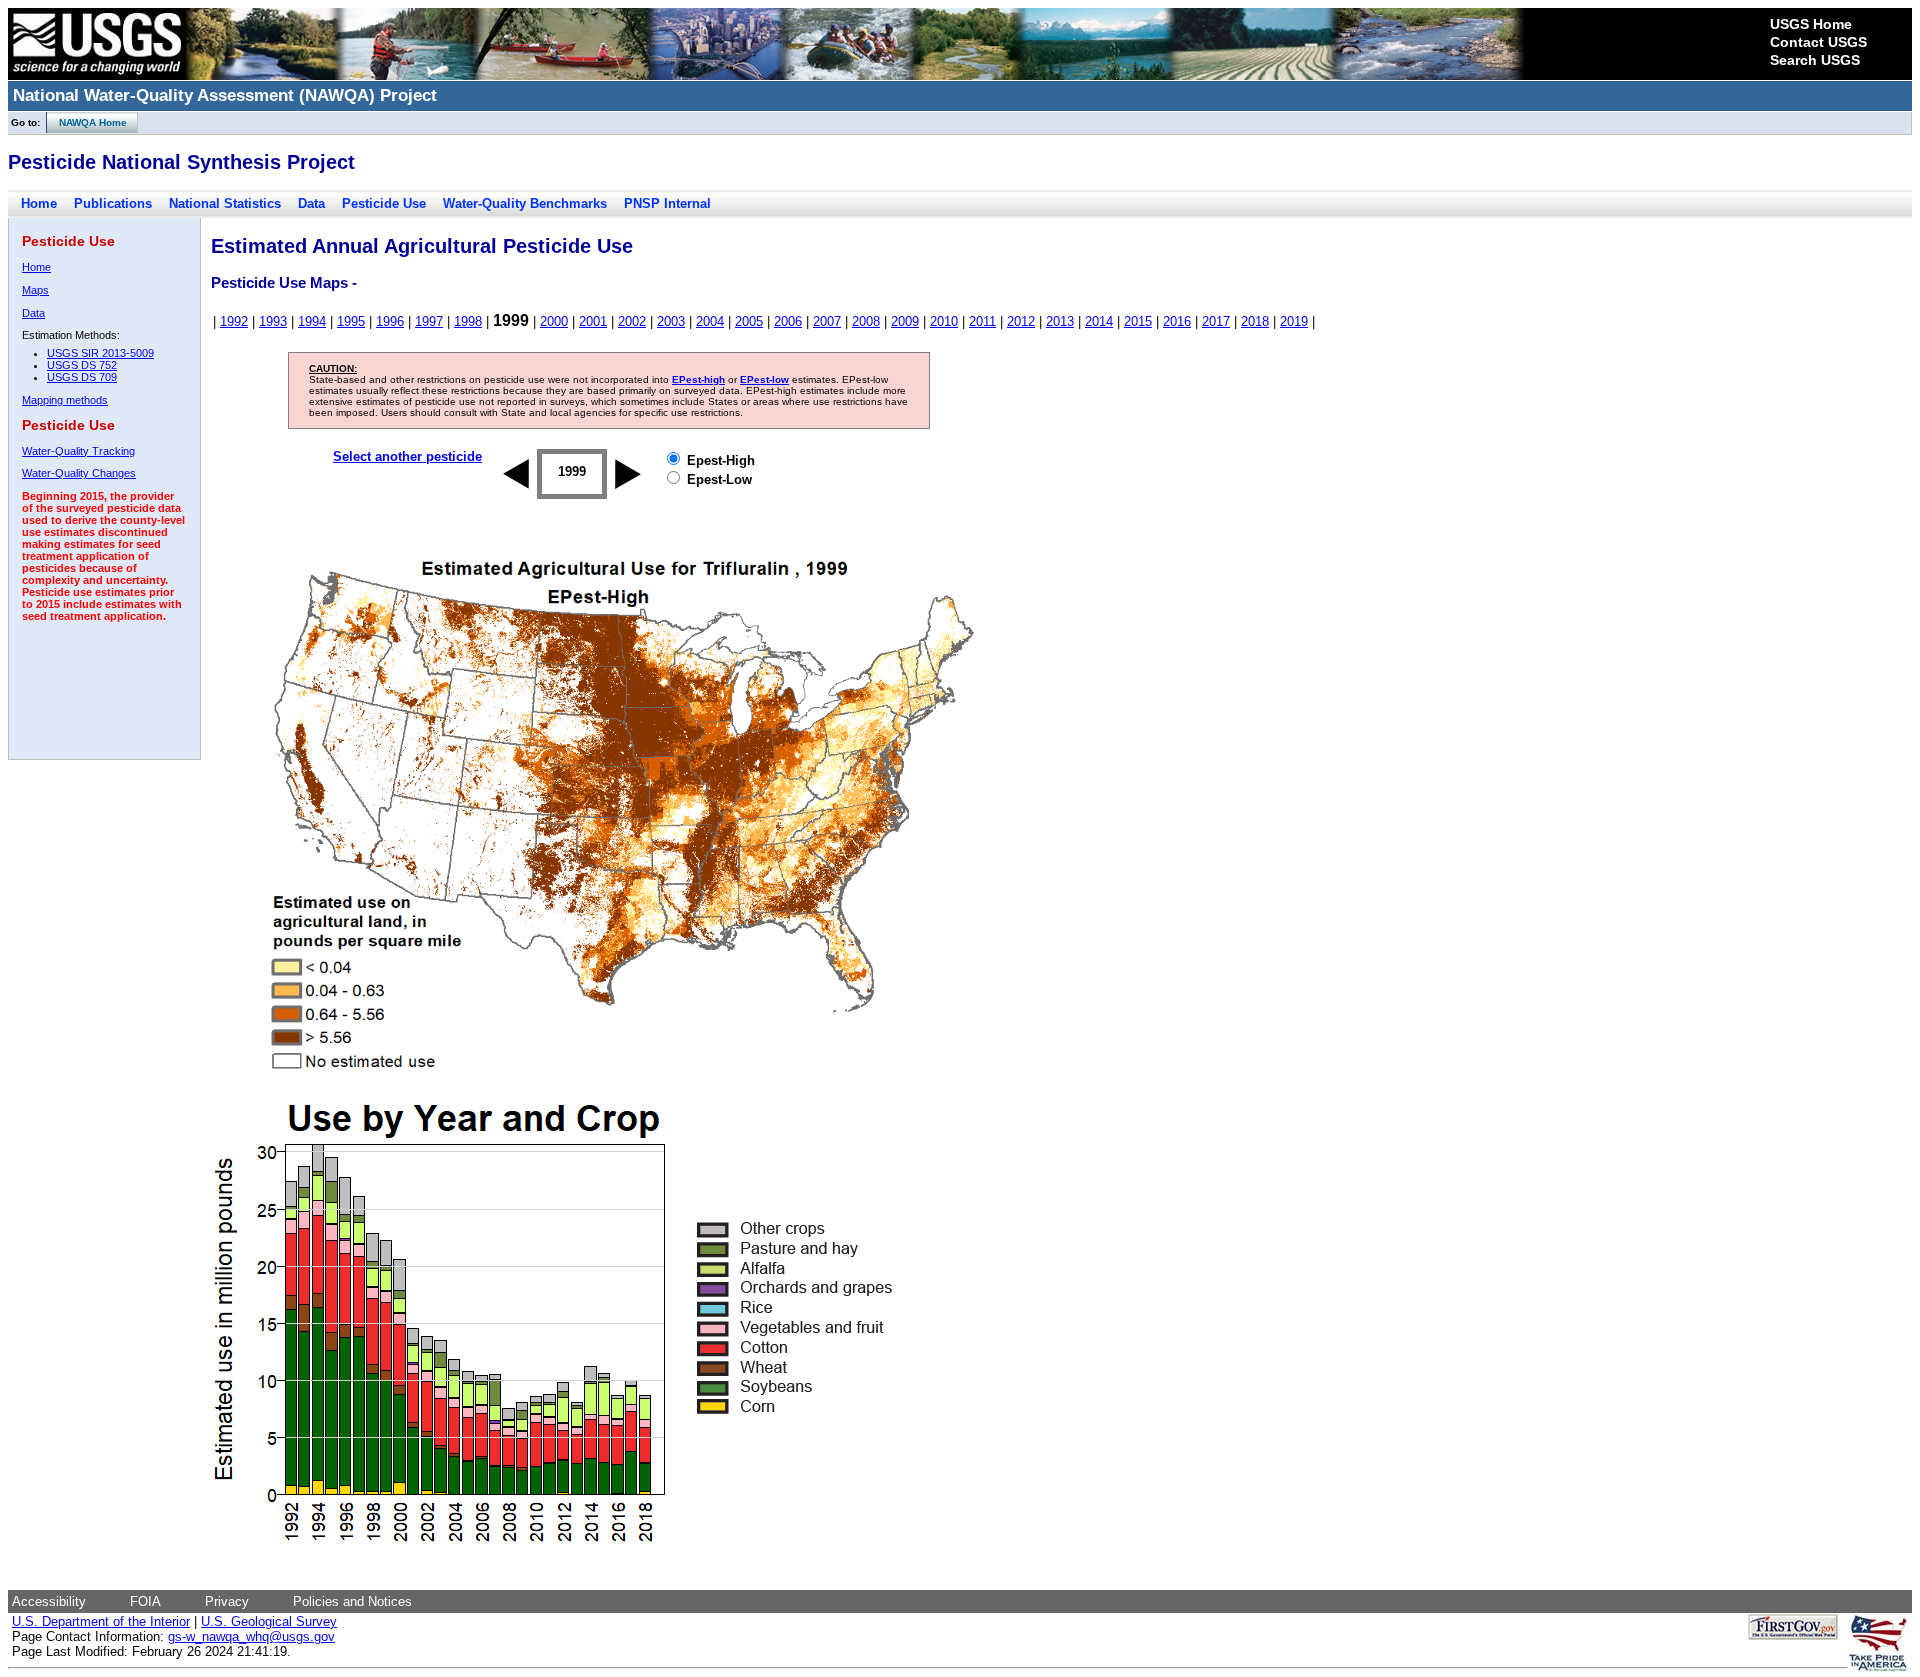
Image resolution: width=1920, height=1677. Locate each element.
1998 (468, 321)
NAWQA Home (87, 122)
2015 (1138, 321)
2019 (1294, 321)
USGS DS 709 (82, 377)
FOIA (145, 1601)
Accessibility (49, 1601)
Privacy (227, 1601)
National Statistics (225, 203)
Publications (113, 203)
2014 (1099, 321)
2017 (1216, 321)
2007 (827, 321)
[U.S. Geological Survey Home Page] (97, 75)
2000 (554, 321)
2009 (905, 321)
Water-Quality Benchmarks (525, 203)
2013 (1060, 321)
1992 (234, 321)
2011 (982, 321)
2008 (866, 321)
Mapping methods (65, 400)
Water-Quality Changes (79, 473)
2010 (944, 321)
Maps (35, 290)
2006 (788, 321)
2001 (593, 321)
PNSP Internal (667, 203)
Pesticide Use (384, 203)
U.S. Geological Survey (269, 1621)
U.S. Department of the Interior (101, 1621)
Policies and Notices (352, 1601)
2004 (710, 321)
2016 (1177, 321)
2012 (1021, 321)
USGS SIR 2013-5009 (100, 353)
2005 (749, 321)
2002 (632, 321)
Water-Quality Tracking (78, 451)
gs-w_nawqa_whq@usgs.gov (251, 1636)
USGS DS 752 (82, 365)
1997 (429, 321)
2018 (1255, 321)
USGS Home (1811, 24)
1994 (312, 321)
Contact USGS (1818, 42)
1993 (273, 321)
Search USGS (1815, 60)
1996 (390, 321)
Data (311, 203)
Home (39, 203)
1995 (351, 321)
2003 (671, 321)
